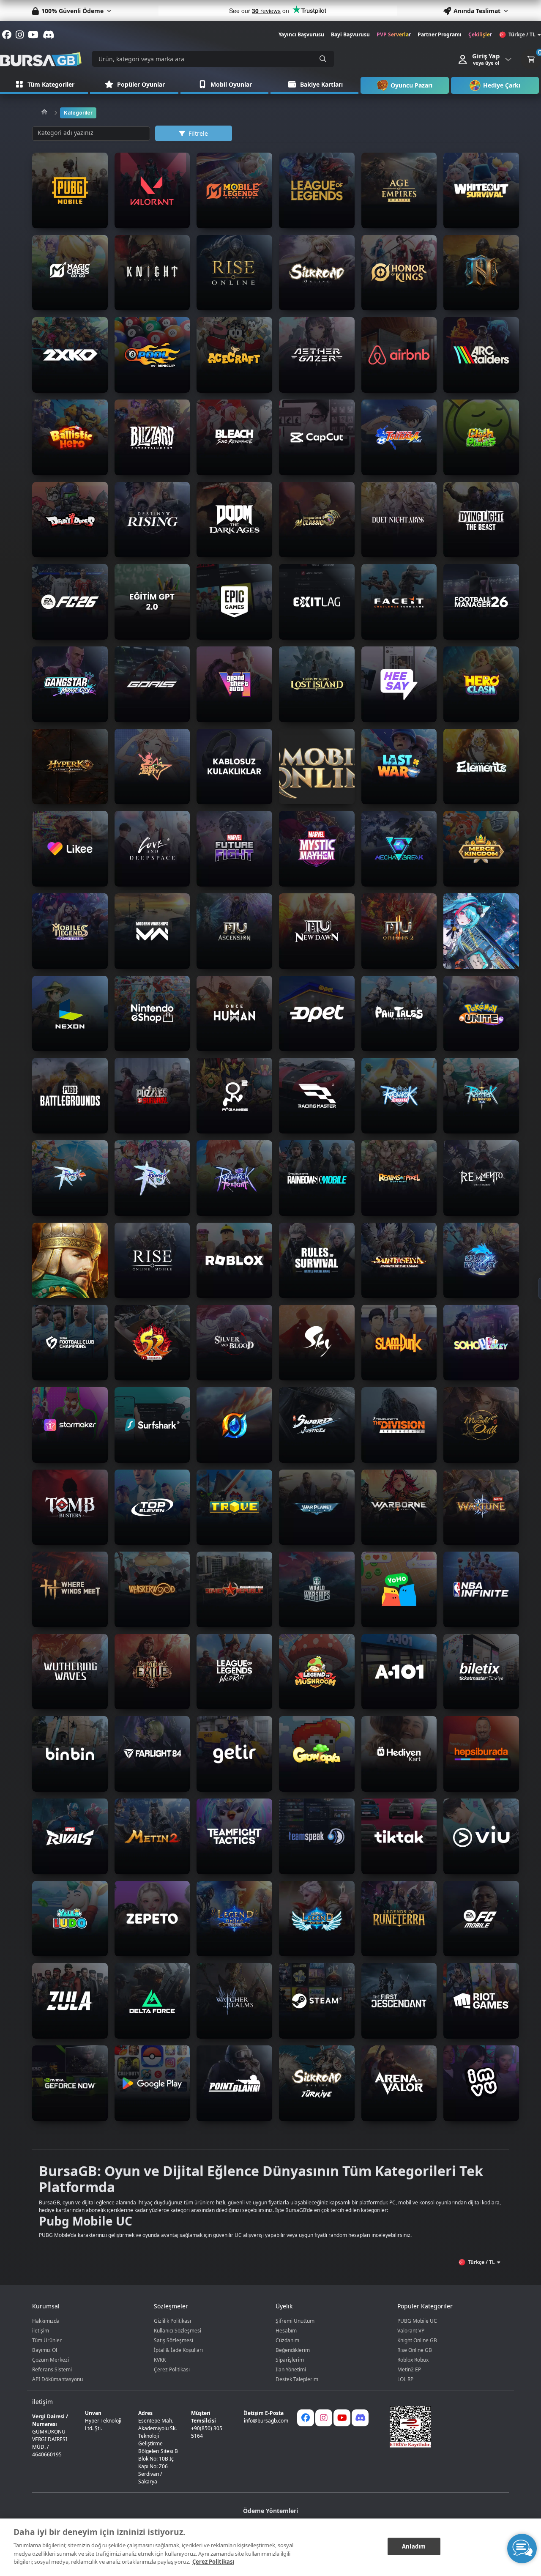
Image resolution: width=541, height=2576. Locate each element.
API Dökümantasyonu (57, 2379)
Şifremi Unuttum (295, 2321)
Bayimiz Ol (45, 2350)
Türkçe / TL (522, 34)
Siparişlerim (290, 2360)
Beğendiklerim (293, 2350)
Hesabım (286, 2331)
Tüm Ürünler (47, 2340)
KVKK (160, 2360)
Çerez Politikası (172, 2369)
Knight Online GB (417, 2340)
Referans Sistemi (52, 2369)
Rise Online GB (415, 2350)
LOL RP (405, 2379)
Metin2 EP (409, 2369)
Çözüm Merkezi (51, 2360)
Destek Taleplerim (297, 2379)
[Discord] (360, 2418)
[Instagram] (324, 2418)
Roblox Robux (413, 2360)
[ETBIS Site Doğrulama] (444, 2427)
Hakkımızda (46, 2321)
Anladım (414, 2546)
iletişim (41, 2331)
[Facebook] (306, 2418)
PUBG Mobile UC (417, 2321)
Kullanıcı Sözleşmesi (178, 2331)
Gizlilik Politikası (172, 2321)
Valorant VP (411, 2331)
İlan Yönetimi (291, 2369)
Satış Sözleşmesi (174, 2340)
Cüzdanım (287, 2340)
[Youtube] (342, 2418)
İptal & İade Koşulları (178, 2350)
